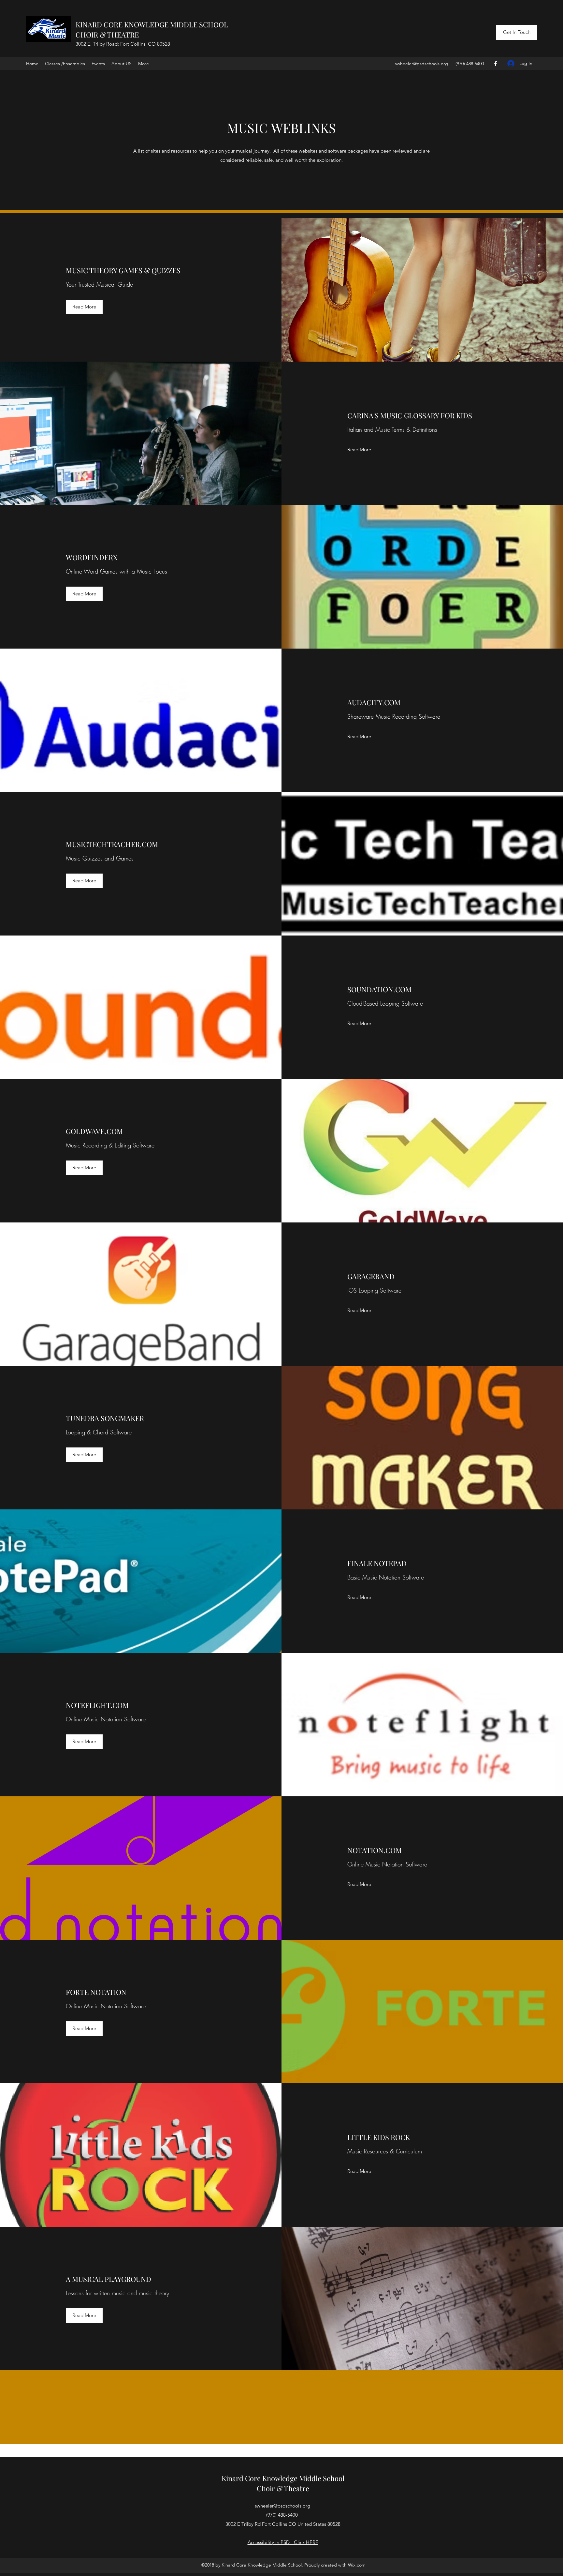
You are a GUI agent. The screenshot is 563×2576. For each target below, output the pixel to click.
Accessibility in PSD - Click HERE (283, 2542)
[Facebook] (496, 64)
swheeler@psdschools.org (421, 64)
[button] (84, 307)
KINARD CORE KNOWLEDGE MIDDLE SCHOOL (152, 24)
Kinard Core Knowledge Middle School (283, 2478)
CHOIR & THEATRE (107, 35)
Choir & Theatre (283, 2488)
